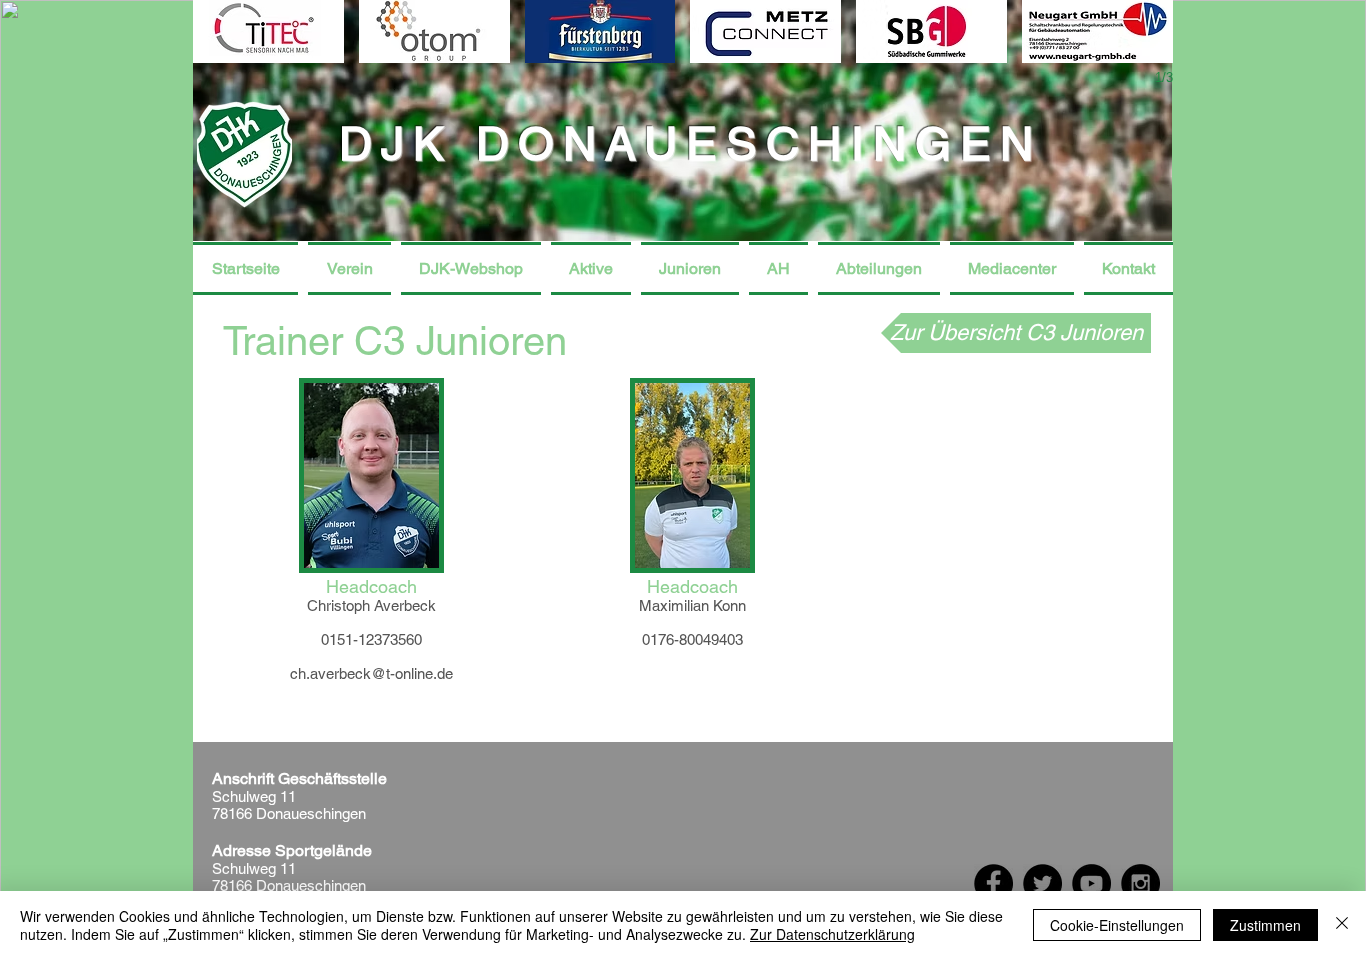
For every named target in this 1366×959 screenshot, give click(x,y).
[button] (349, 268)
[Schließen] (1342, 925)
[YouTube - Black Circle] (1091, 883)
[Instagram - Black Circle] (1140, 883)
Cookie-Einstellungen (1117, 925)
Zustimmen (1265, 925)
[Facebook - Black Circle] (993, 883)
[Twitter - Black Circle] (1042, 883)
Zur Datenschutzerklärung (832, 934)
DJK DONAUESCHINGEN (691, 143)
